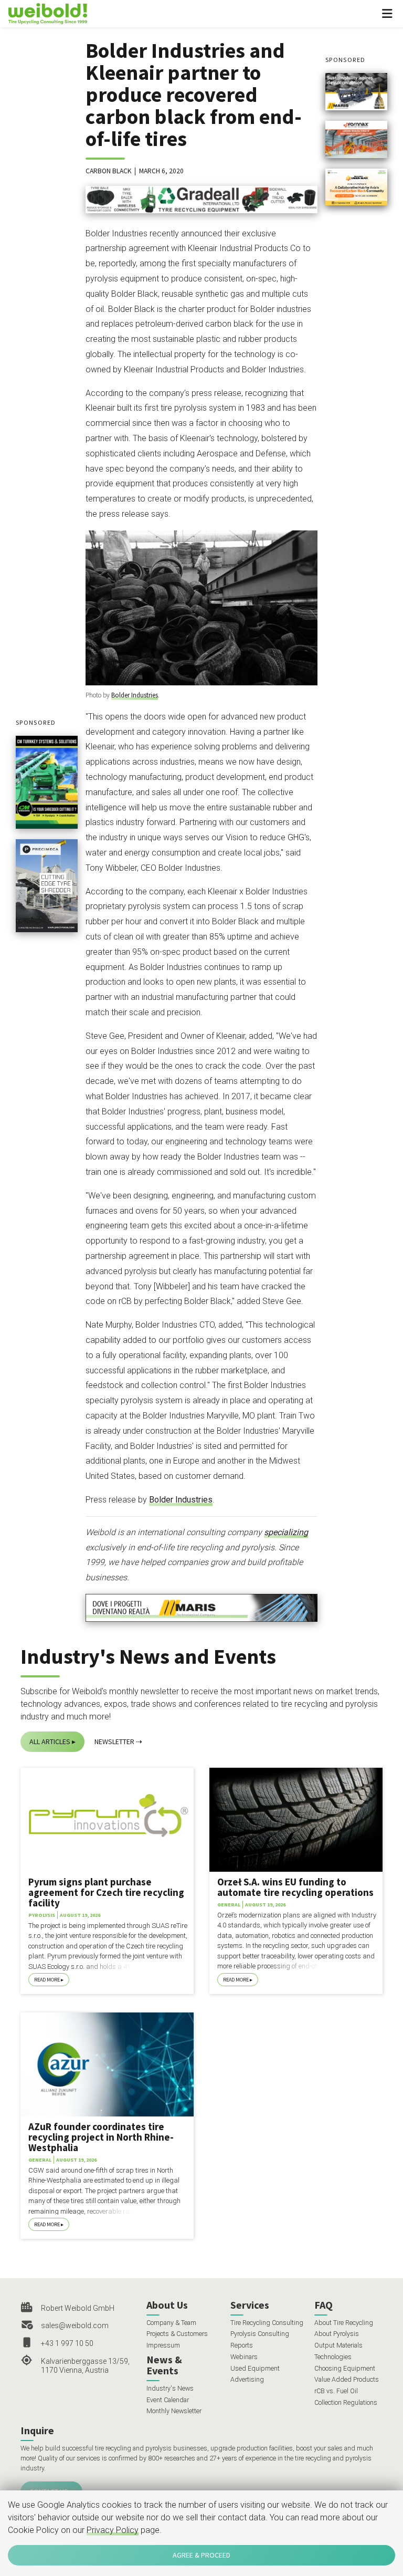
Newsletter (114, 1741)
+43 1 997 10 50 (67, 2343)
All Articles (50, 1741)
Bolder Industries (135, 695)
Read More (47, 1980)
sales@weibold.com (75, 2325)
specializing (286, 1532)
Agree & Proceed (201, 2555)
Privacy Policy (113, 2530)
